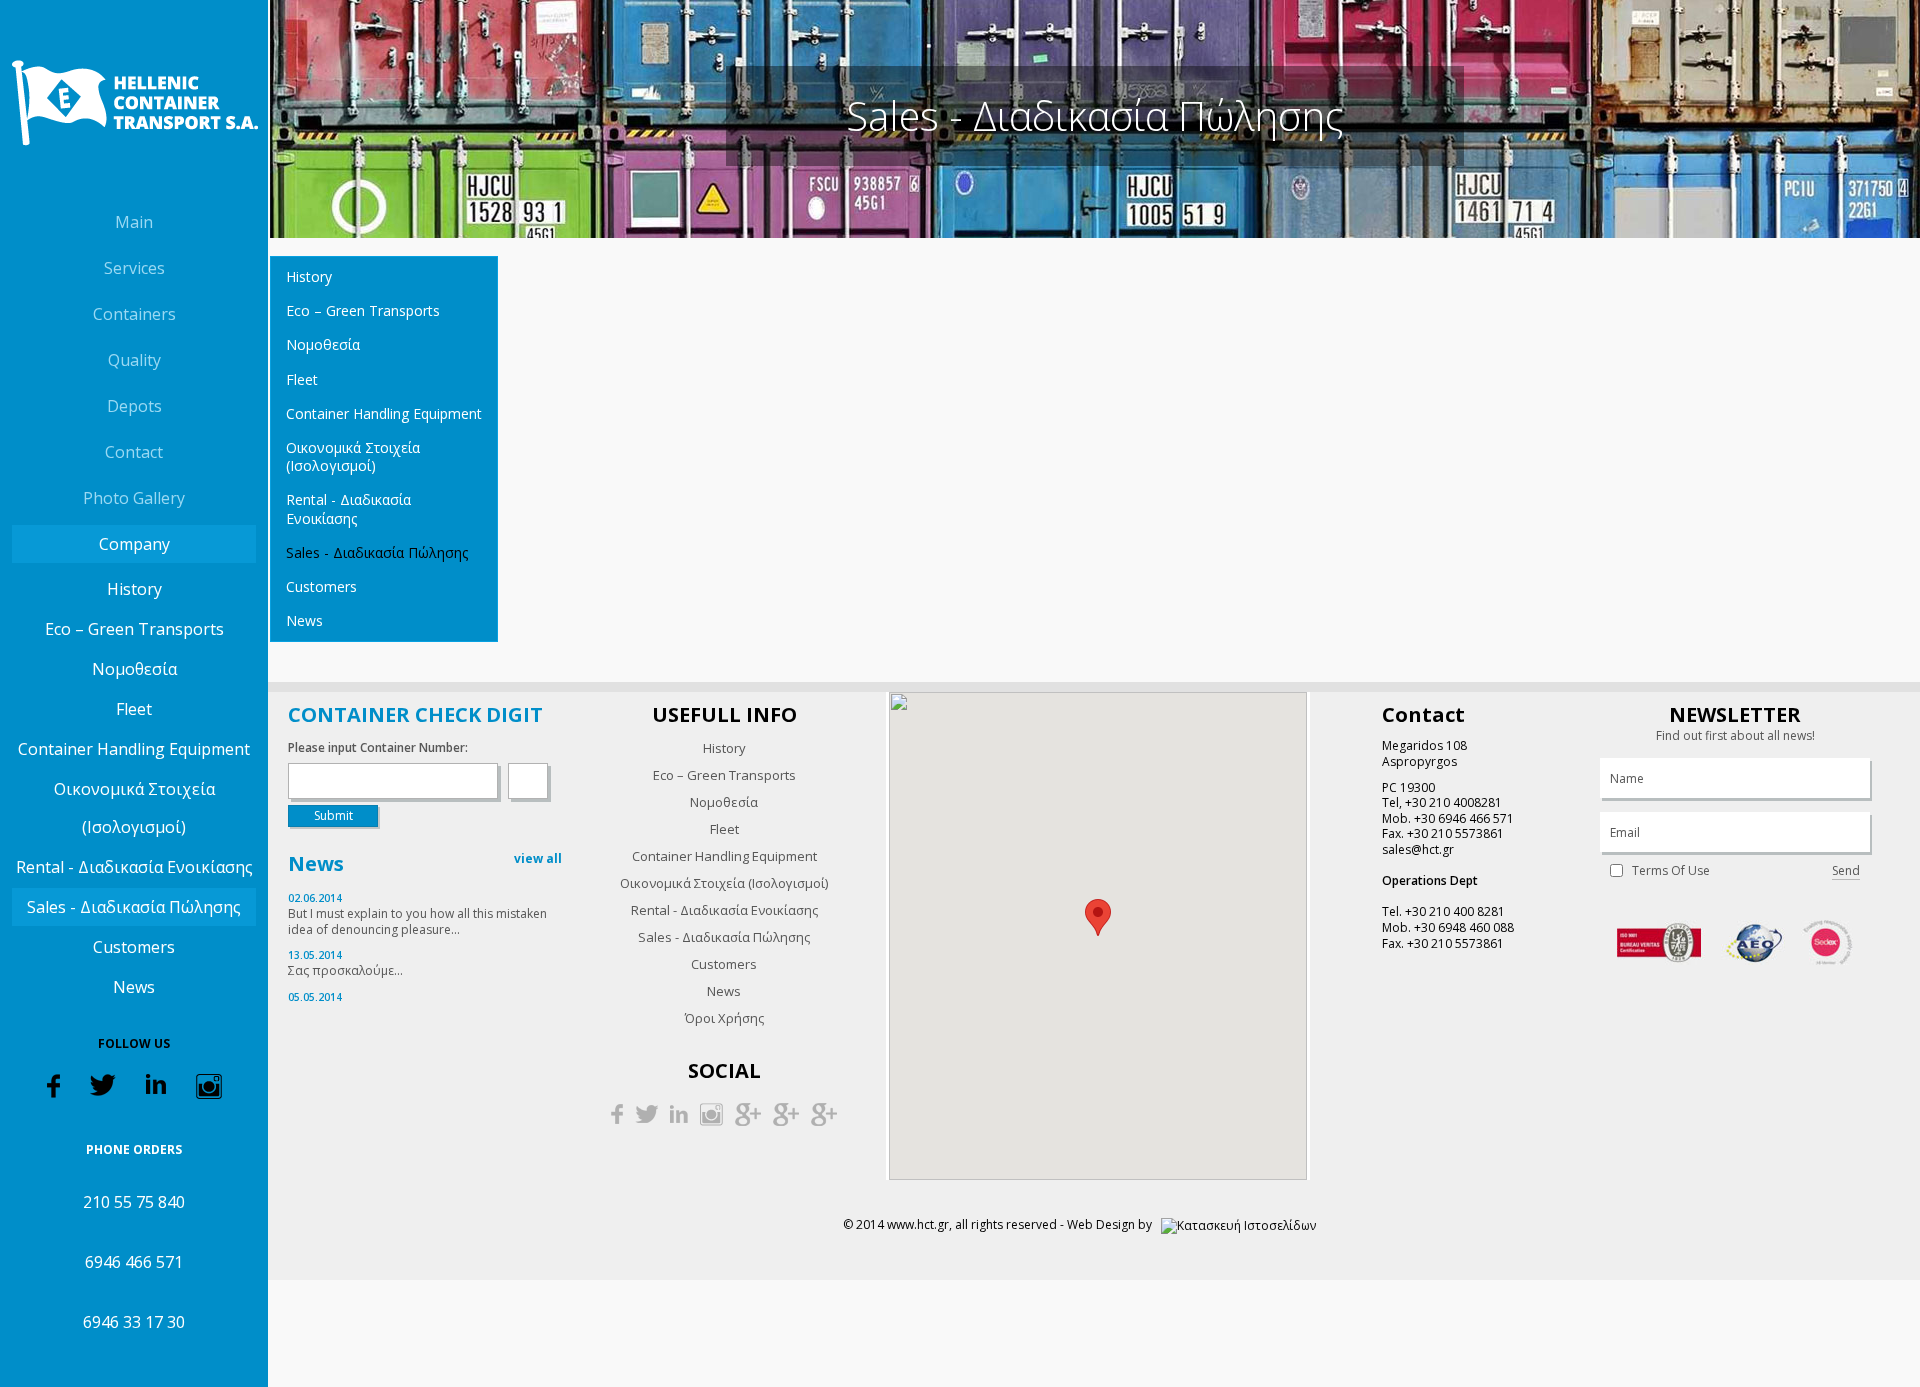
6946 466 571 (134, 1262)
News (134, 987)
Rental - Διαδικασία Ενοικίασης (134, 867)
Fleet (134, 709)
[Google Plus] (748, 1112)
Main (134, 222)
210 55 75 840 (134, 1202)
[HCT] (134, 103)
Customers (134, 947)
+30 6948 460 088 (1464, 927)
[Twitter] (103, 1083)
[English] (152, 178)
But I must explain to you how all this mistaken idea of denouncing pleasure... (417, 921)
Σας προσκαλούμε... (345, 970)
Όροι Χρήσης (724, 1018)
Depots (134, 406)
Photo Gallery (134, 498)
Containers (134, 314)
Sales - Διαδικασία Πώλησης (134, 907)
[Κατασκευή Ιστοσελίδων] (1238, 1224)
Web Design (1101, 1224)
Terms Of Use (1671, 871)
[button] (1098, 917)
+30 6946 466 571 (1464, 818)
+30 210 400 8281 (1455, 911)
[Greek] (115, 178)
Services (134, 268)
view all (538, 858)
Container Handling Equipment (134, 749)
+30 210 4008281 (1453, 802)
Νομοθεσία (134, 669)
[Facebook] (53, 1084)
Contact (134, 452)
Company (134, 544)
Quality (134, 360)
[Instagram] (209, 1085)
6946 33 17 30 (134, 1322)
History (134, 589)
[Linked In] (156, 1082)
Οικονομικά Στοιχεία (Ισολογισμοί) (134, 808)
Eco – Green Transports (134, 629)
